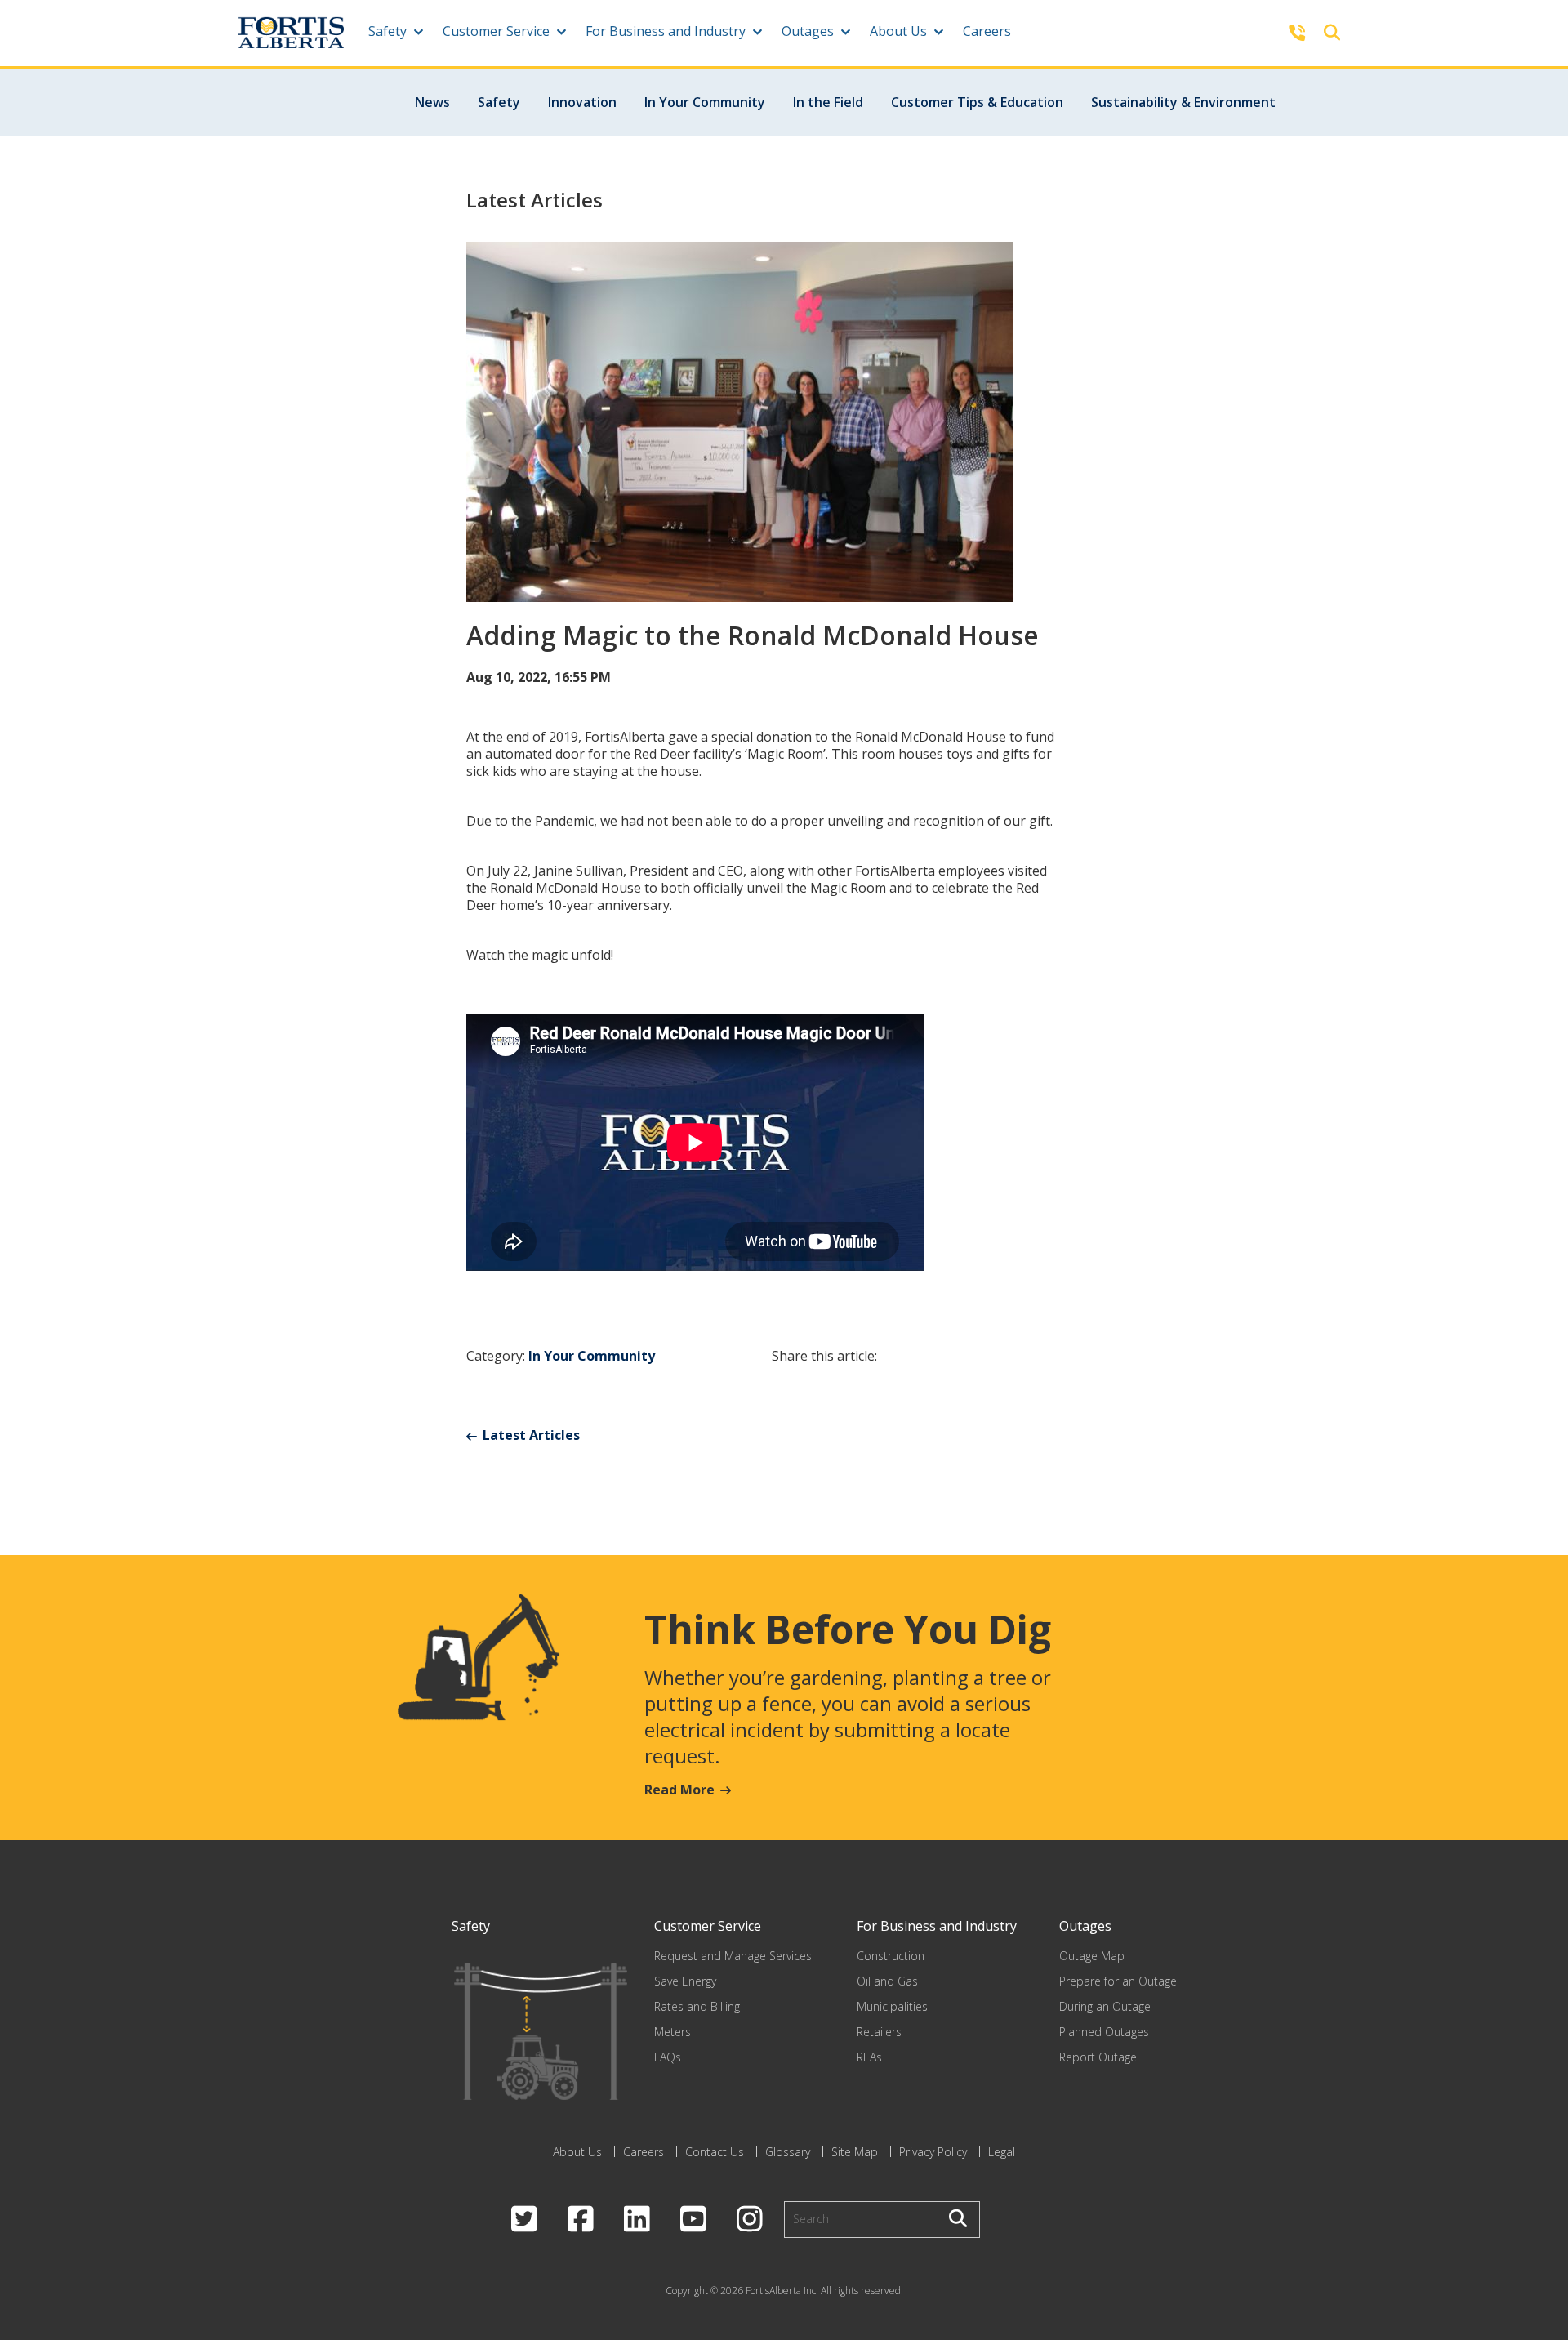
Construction (891, 1956)
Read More (679, 1790)
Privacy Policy (933, 2152)
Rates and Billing (697, 2006)
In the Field (828, 102)
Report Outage (1098, 2057)
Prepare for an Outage (1118, 1981)
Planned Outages (1104, 2032)
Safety (388, 31)
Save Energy (685, 1981)
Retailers (879, 2032)
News (432, 102)
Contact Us (715, 2152)
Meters (673, 2032)
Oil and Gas (887, 1981)
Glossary (788, 2152)
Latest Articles (531, 1435)
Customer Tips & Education (977, 102)
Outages (808, 31)
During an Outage (1105, 2006)
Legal (1002, 2152)
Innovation (582, 102)
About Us (898, 31)
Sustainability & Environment (1183, 102)
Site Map (855, 2152)
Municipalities (892, 2006)
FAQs (668, 2057)
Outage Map (1092, 1956)
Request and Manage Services (733, 1956)
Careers (987, 31)
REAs (869, 2057)
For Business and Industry (666, 31)
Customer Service (496, 31)
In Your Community (705, 102)
